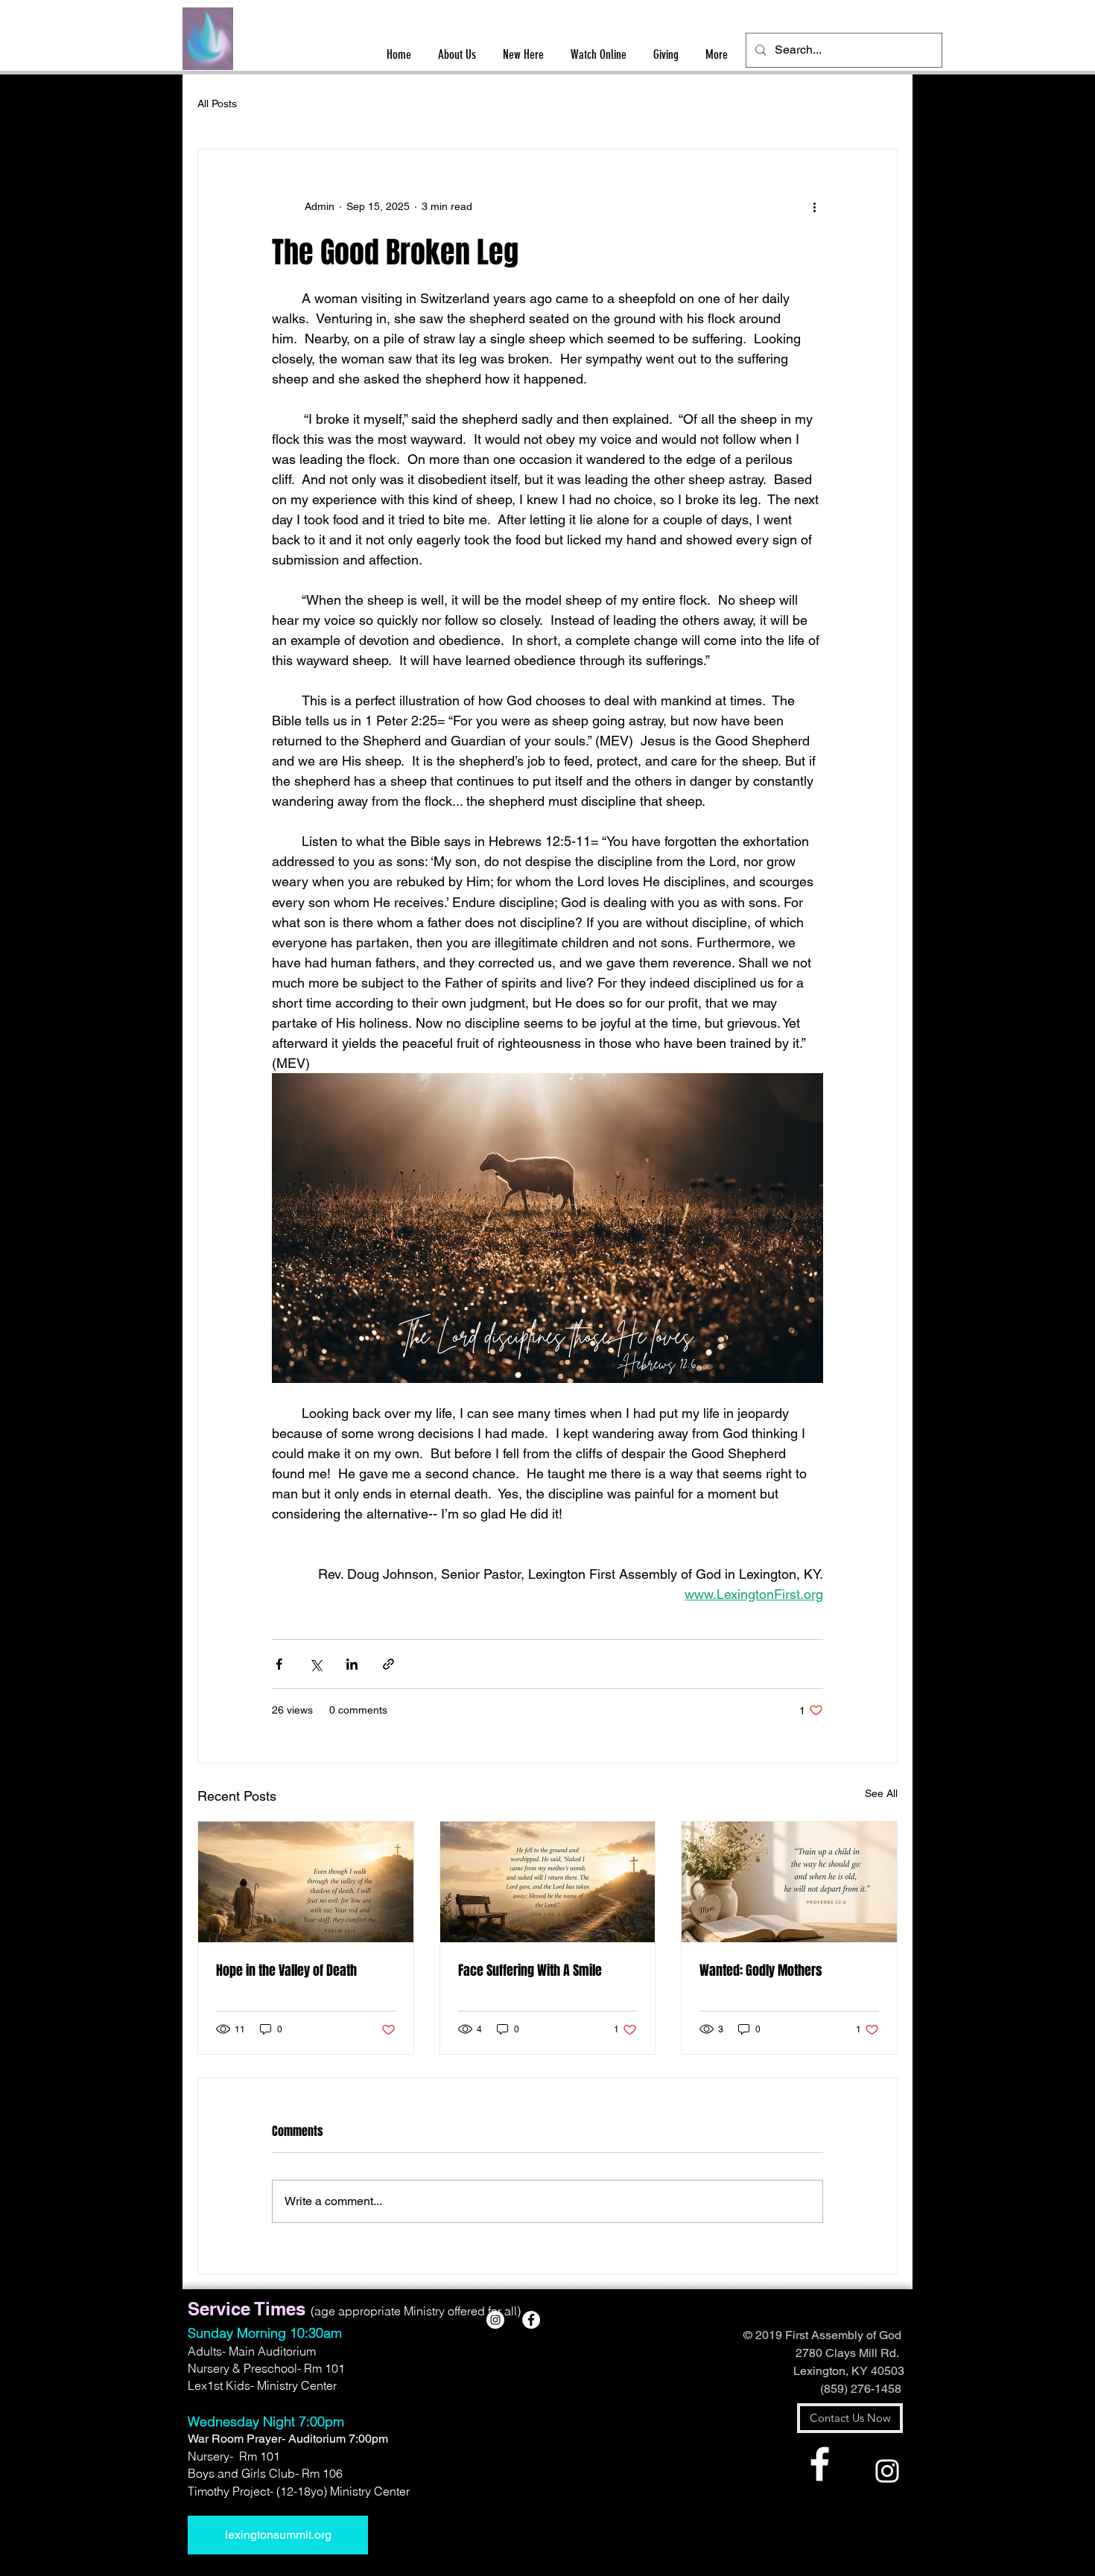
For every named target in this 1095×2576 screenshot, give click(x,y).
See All (881, 1793)
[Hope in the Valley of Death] (306, 1882)
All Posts (217, 104)
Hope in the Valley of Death (286, 1971)
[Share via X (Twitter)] (315, 1664)
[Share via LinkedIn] (352, 1664)
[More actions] (814, 206)
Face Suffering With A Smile (530, 1971)
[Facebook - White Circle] (531, 2320)
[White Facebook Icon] (820, 2464)
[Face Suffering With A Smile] (548, 1882)
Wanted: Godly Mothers (761, 1971)
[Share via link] (388, 1664)
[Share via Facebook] (279, 1664)
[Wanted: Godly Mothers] (789, 1882)
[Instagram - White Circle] (495, 2320)
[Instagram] (887, 2471)
